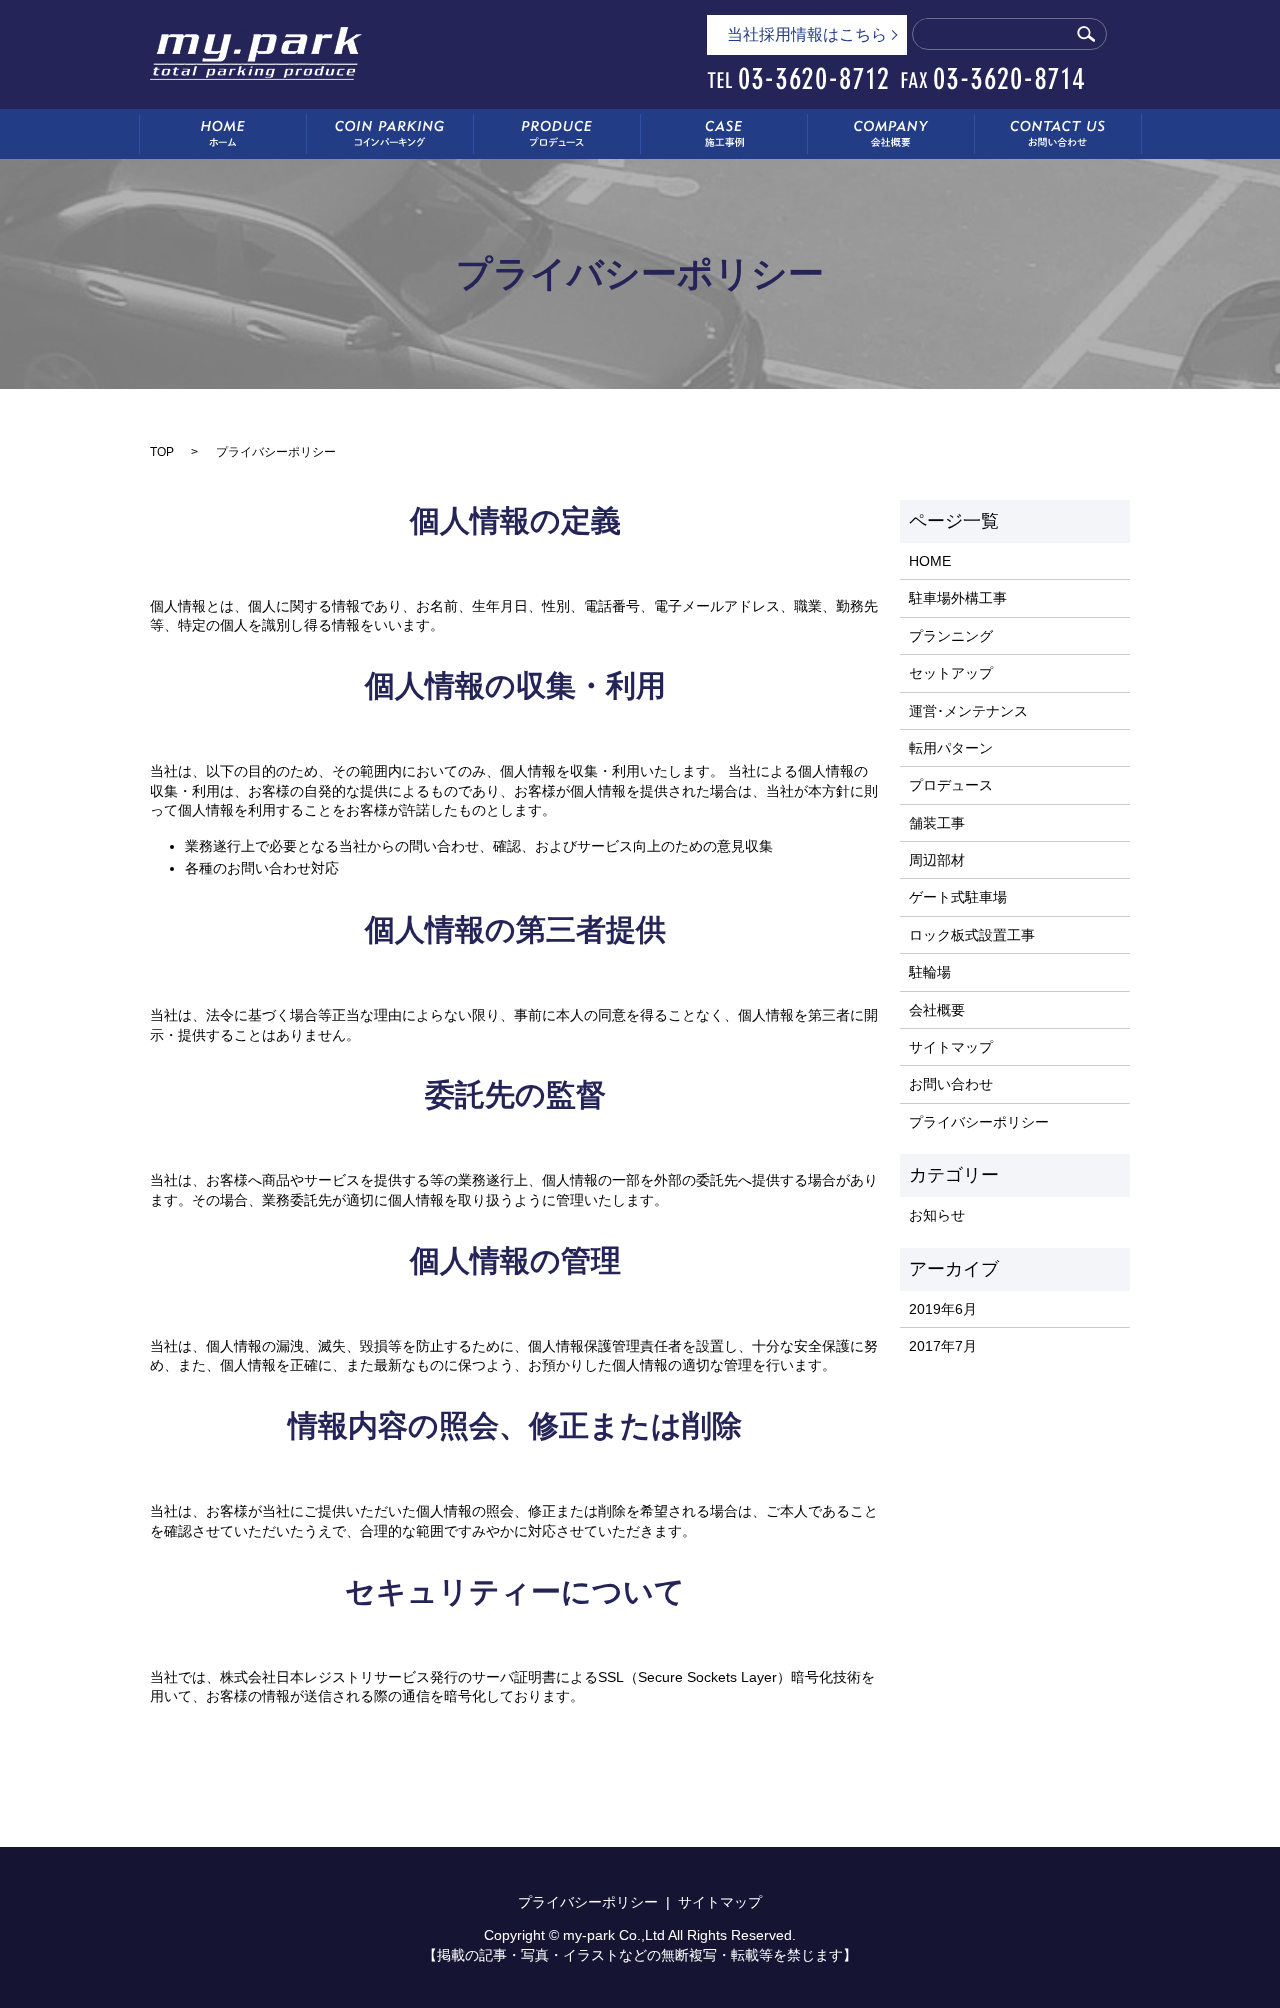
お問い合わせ (951, 1084)
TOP (162, 452)
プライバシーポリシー (979, 1122)
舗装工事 (937, 823)
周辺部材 (937, 860)
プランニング (951, 636)
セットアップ (951, 673)
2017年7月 (943, 1346)
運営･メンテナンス (968, 711)
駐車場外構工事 (958, 598)
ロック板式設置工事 (972, 935)
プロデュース (951, 785)
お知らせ (937, 1215)
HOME (930, 561)
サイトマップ (951, 1047)
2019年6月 (943, 1309)
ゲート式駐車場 (958, 897)
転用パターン (951, 748)
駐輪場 (930, 972)
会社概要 (937, 1010)
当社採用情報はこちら (807, 34)
